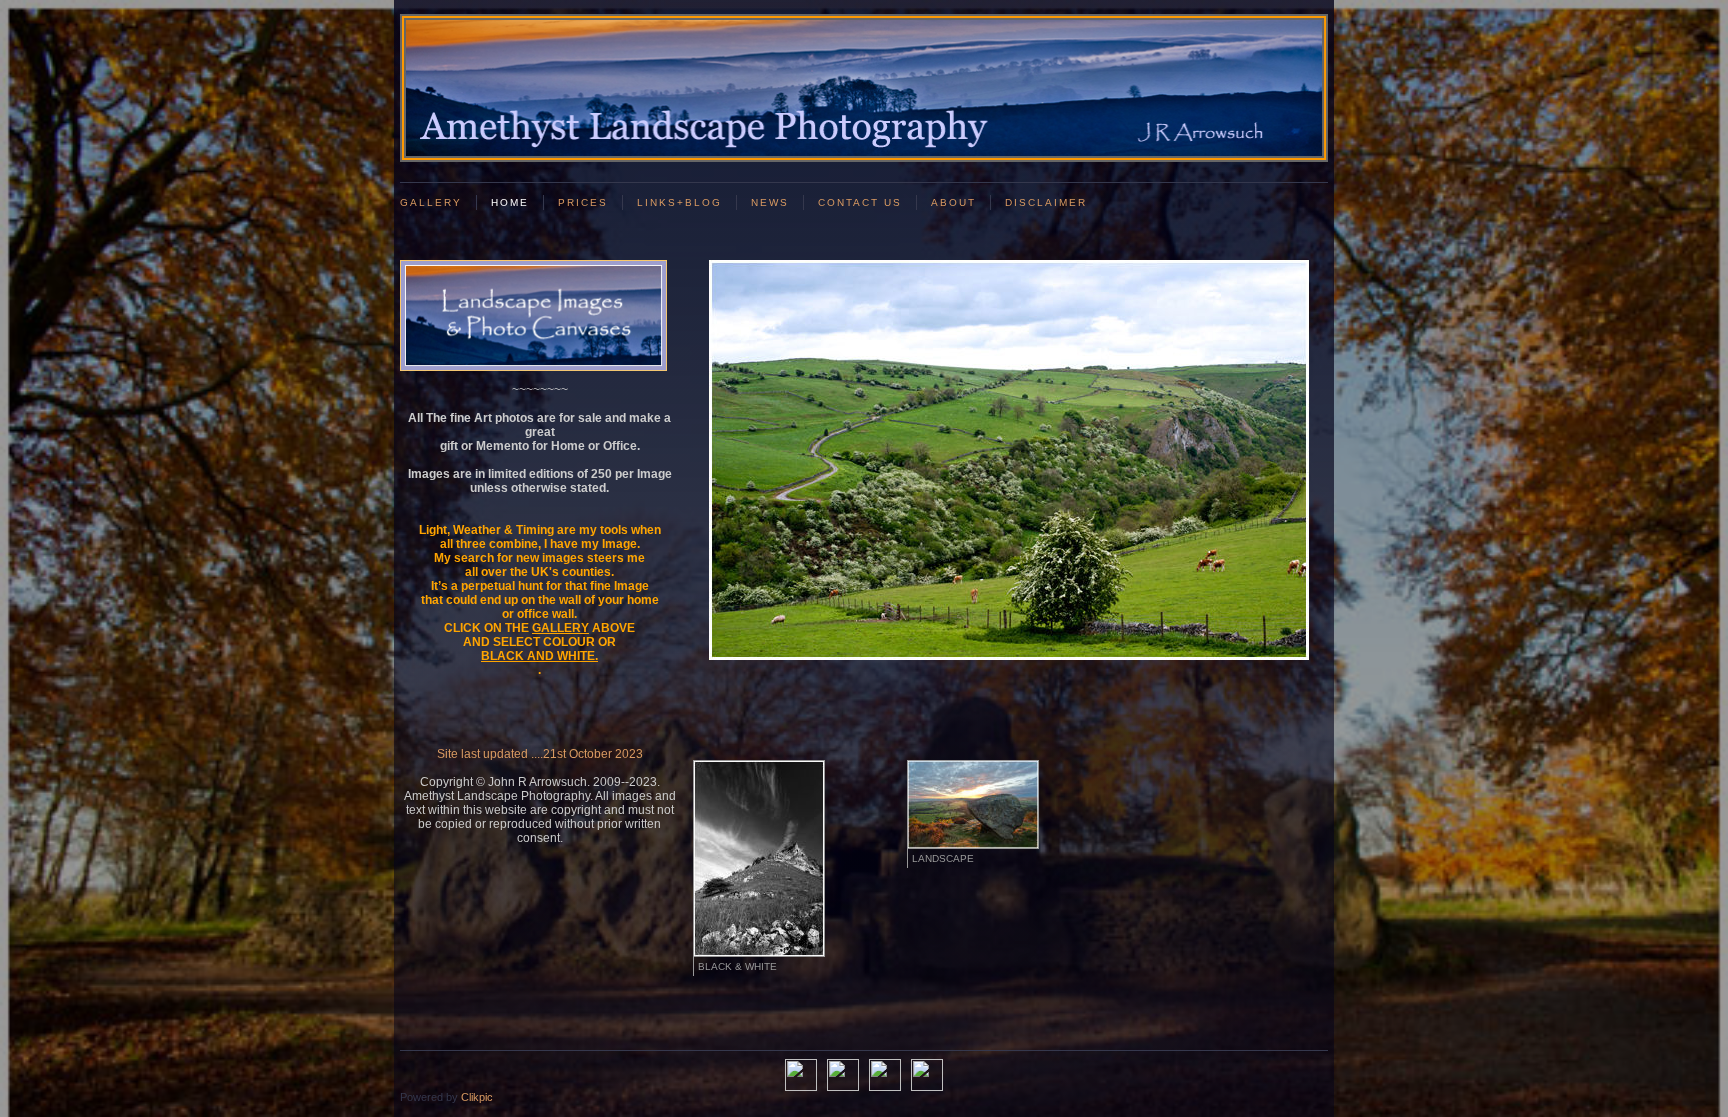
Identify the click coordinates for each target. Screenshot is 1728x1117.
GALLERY (431, 202)
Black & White (737, 966)
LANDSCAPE (943, 858)
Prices (583, 202)
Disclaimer (1046, 202)
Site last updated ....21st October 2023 (540, 754)
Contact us (860, 202)
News (770, 202)
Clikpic (477, 1097)
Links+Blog (679, 202)
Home (510, 202)
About (953, 202)
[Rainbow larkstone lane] (1008, 460)
